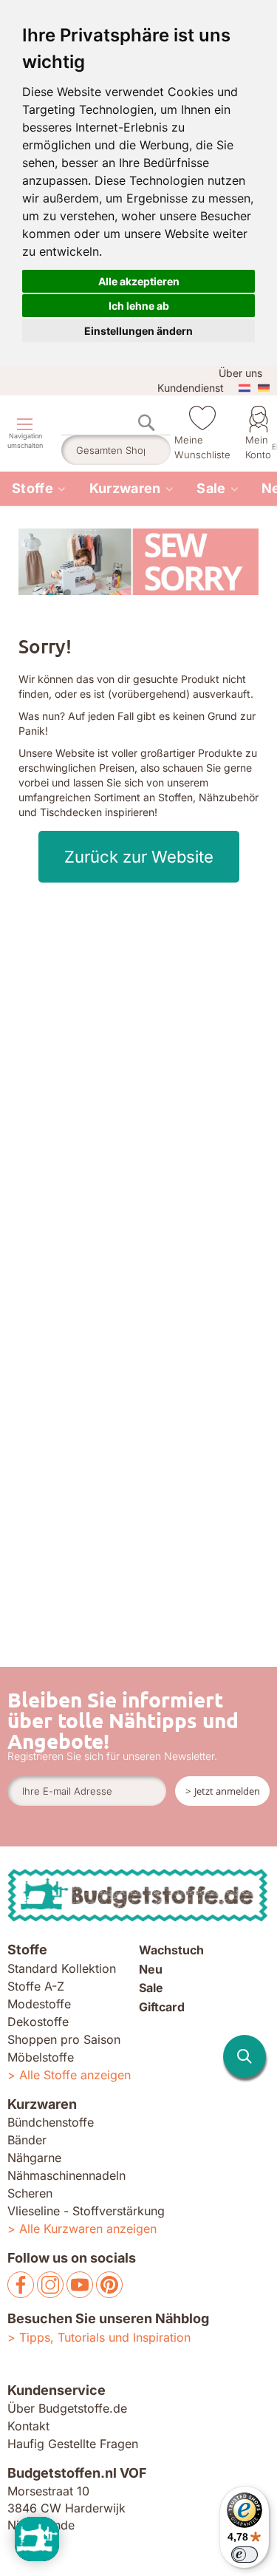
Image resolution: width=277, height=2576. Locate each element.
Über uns (240, 373)
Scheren (30, 2193)
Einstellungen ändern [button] (138, 331)
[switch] (244, 2555)
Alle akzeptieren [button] (139, 281)
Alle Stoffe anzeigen (75, 2075)
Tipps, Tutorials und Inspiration (105, 2337)
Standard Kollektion (62, 1968)
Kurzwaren (125, 488)
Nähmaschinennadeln (66, 2175)
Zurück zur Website (139, 857)
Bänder (27, 2140)
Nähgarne (34, 2158)
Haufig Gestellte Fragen (73, 2444)
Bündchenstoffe (51, 2122)
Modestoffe (39, 2004)
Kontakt (28, 2426)
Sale (211, 488)
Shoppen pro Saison (64, 2039)
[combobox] (116, 450)
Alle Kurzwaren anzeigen (88, 2229)
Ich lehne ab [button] (139, 306)
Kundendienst (191, 388)
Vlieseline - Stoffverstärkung (86, 2211)
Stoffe (33, 488)
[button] (244, 2056)
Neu (151, 1969)
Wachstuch (171, 1950)
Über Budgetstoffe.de (67, 2408)
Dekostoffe (38, 2022)
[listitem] (39, 489)
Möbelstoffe (41, 2057)
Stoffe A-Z (36, 1986)
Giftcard (162, 2007)
